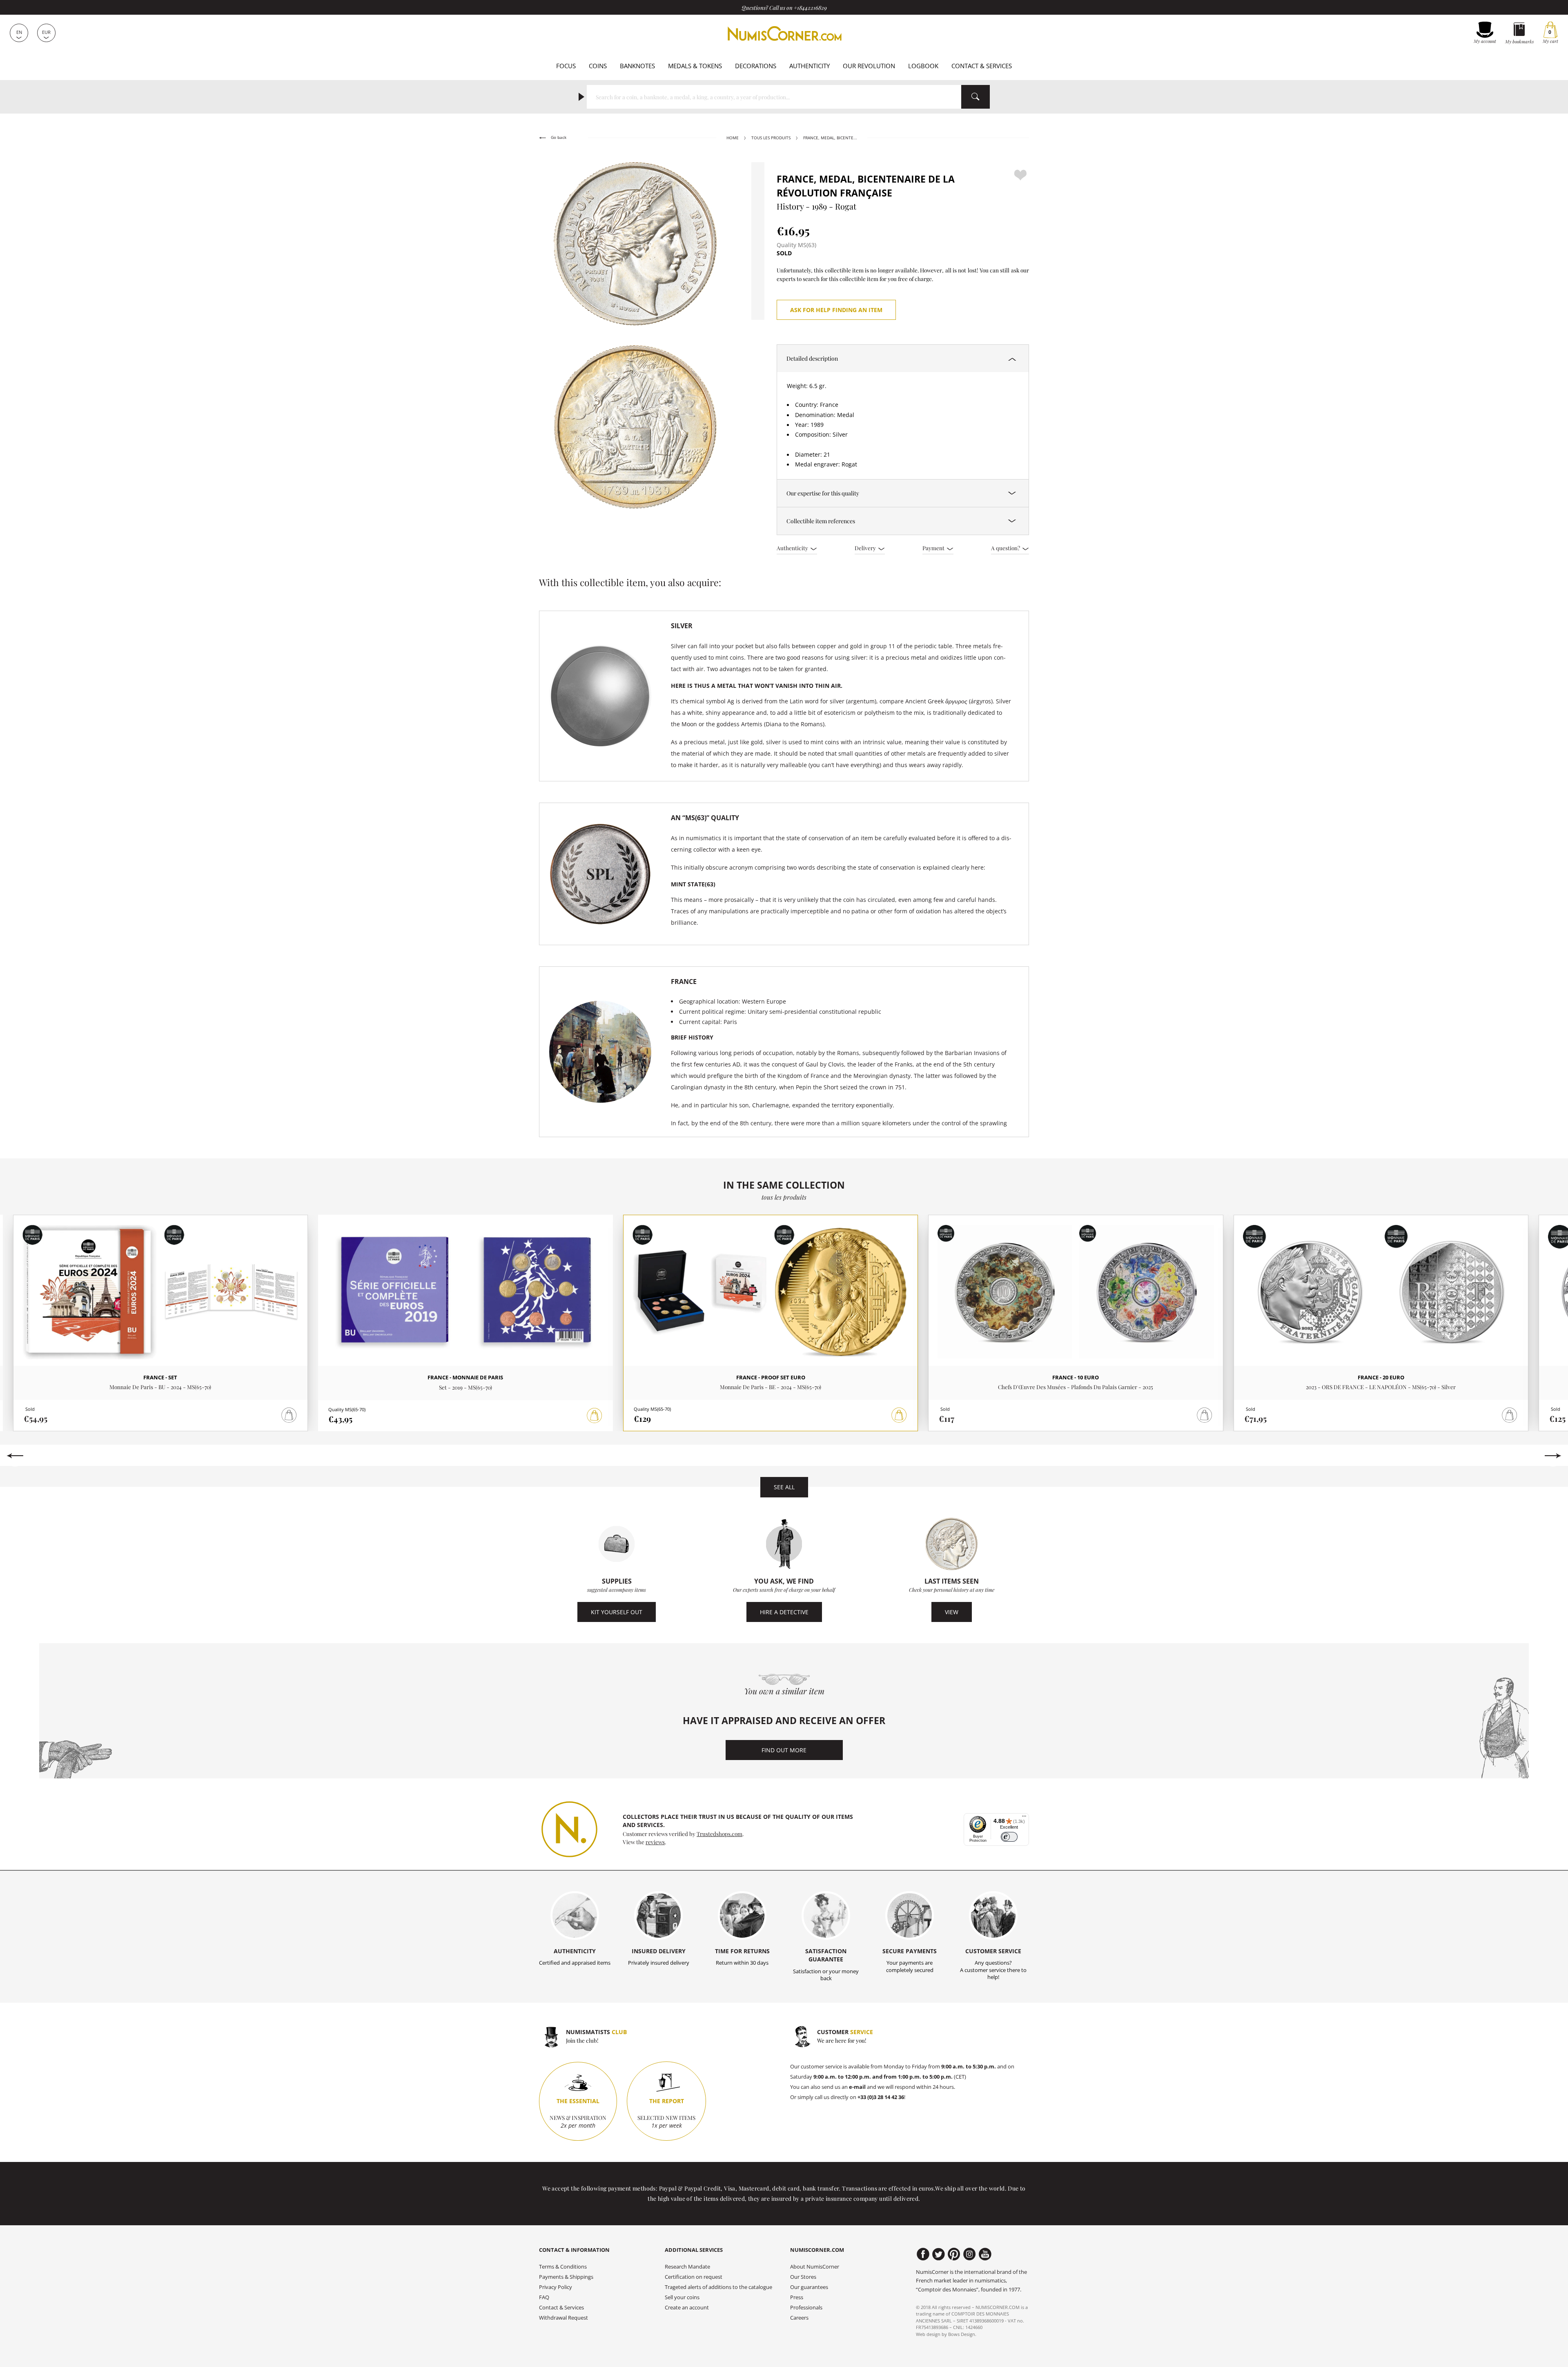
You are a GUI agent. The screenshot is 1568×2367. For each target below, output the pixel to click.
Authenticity (810, 66)
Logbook (923, 66)
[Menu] (1024, 1818)
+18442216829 (810, 7)
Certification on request (694, 2277)
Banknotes (637, 66)
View (952, 1612)
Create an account (687, 2308)
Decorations (756, 66)
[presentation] (15, 1456)
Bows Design (962, 2334)
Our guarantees (809, 2287)
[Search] (976, 97)
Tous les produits (771, 138)
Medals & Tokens (695, 66)
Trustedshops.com (719, 1834)
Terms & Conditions (563, 2267)
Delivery (866, 548)
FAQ (544, 2297)
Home (733, 138)
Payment (934, 548)
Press (797, 2297)
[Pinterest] (954, 2254)
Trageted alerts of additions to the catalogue (718, 2287)
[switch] (1009, 1837)
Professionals (806, 2308)
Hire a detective (784, 1612)
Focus (566, 66)
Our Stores (803, 2277)
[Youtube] (985, 2254)
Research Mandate (687, 2267)
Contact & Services (982, 66)
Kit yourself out (617, 1612)
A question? (1006, 548)
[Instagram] (970, 2254)
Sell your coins (682, 2297)
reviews (655, 1842)
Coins (598, 66)
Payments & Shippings (566, 2277)
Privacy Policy (556, 2287)
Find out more (784, 1750)
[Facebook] (923, 2254)
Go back (558, 137)
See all (784, 1487)
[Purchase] (595, 1416)
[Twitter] (939, 2254)
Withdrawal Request (563, 2318)
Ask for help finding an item (836, 310)
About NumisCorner (815, 2267)
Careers (799, 2318)
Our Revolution (869, 66)
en (19, 32)
